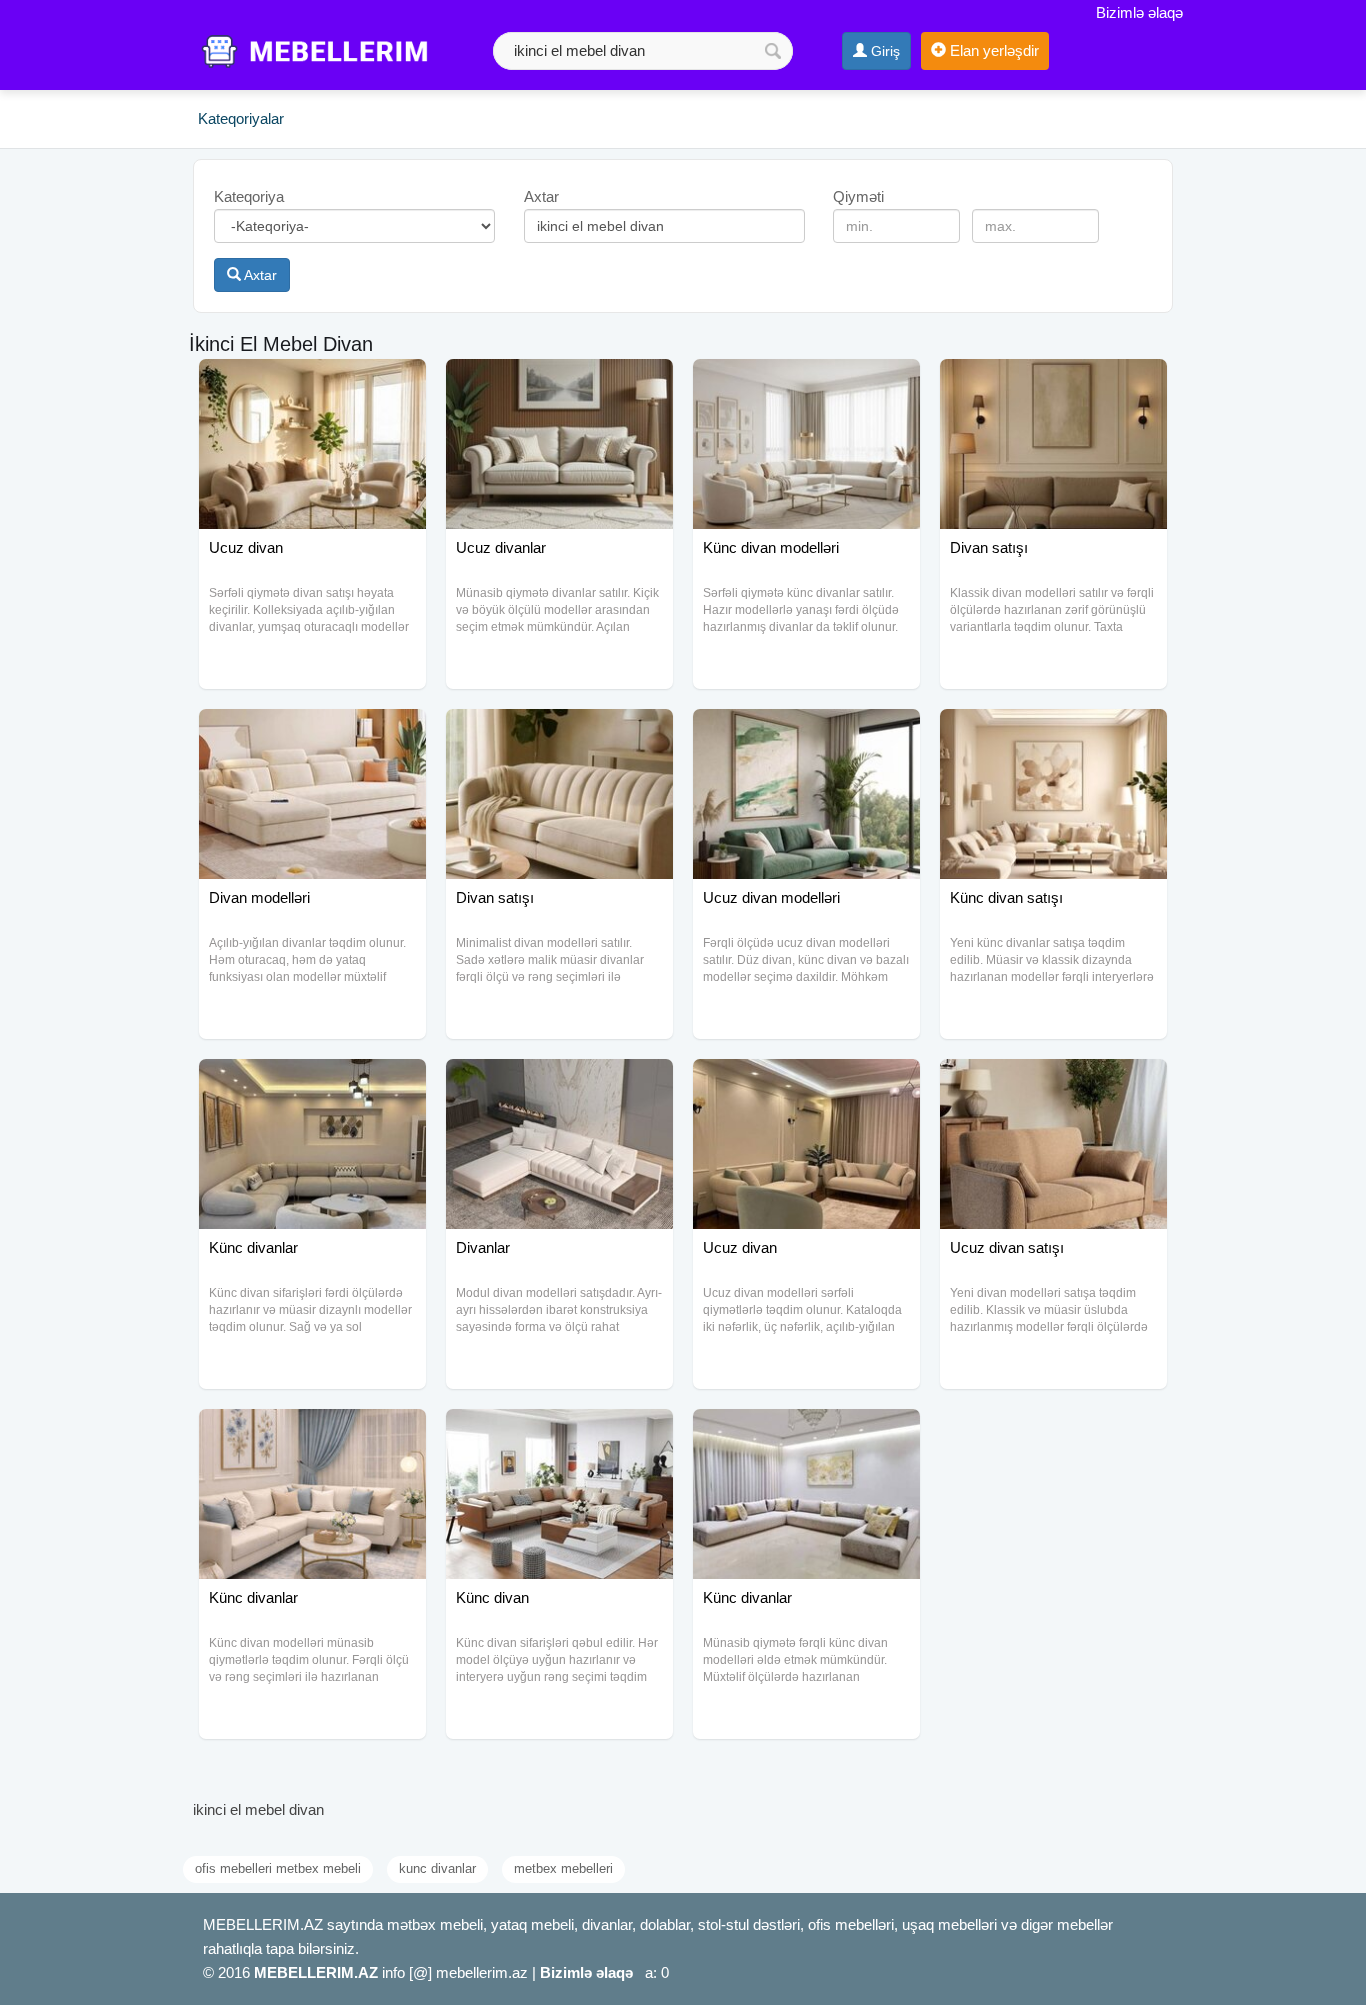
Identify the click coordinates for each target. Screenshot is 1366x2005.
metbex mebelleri (563, 1868)
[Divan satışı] (1053, 384)
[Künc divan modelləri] (806, 384)
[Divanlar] (559, 1084)
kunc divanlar (437, 1868)
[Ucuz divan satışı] (1053, 1084)
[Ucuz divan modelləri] (806, 734)
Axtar (259, 275)
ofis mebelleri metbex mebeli (278, 1868)
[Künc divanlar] (312, 1084)
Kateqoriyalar (241, 118)
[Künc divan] (559, 1434)
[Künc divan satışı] (1053, 734)
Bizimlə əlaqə (1139, 12)
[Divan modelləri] (312, 734)
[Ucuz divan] (312, 384)
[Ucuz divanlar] (559, 384)
